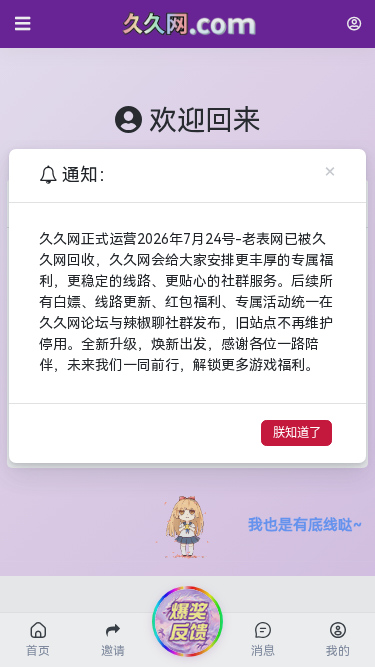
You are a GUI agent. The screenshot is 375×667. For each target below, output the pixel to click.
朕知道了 (297, 432)
